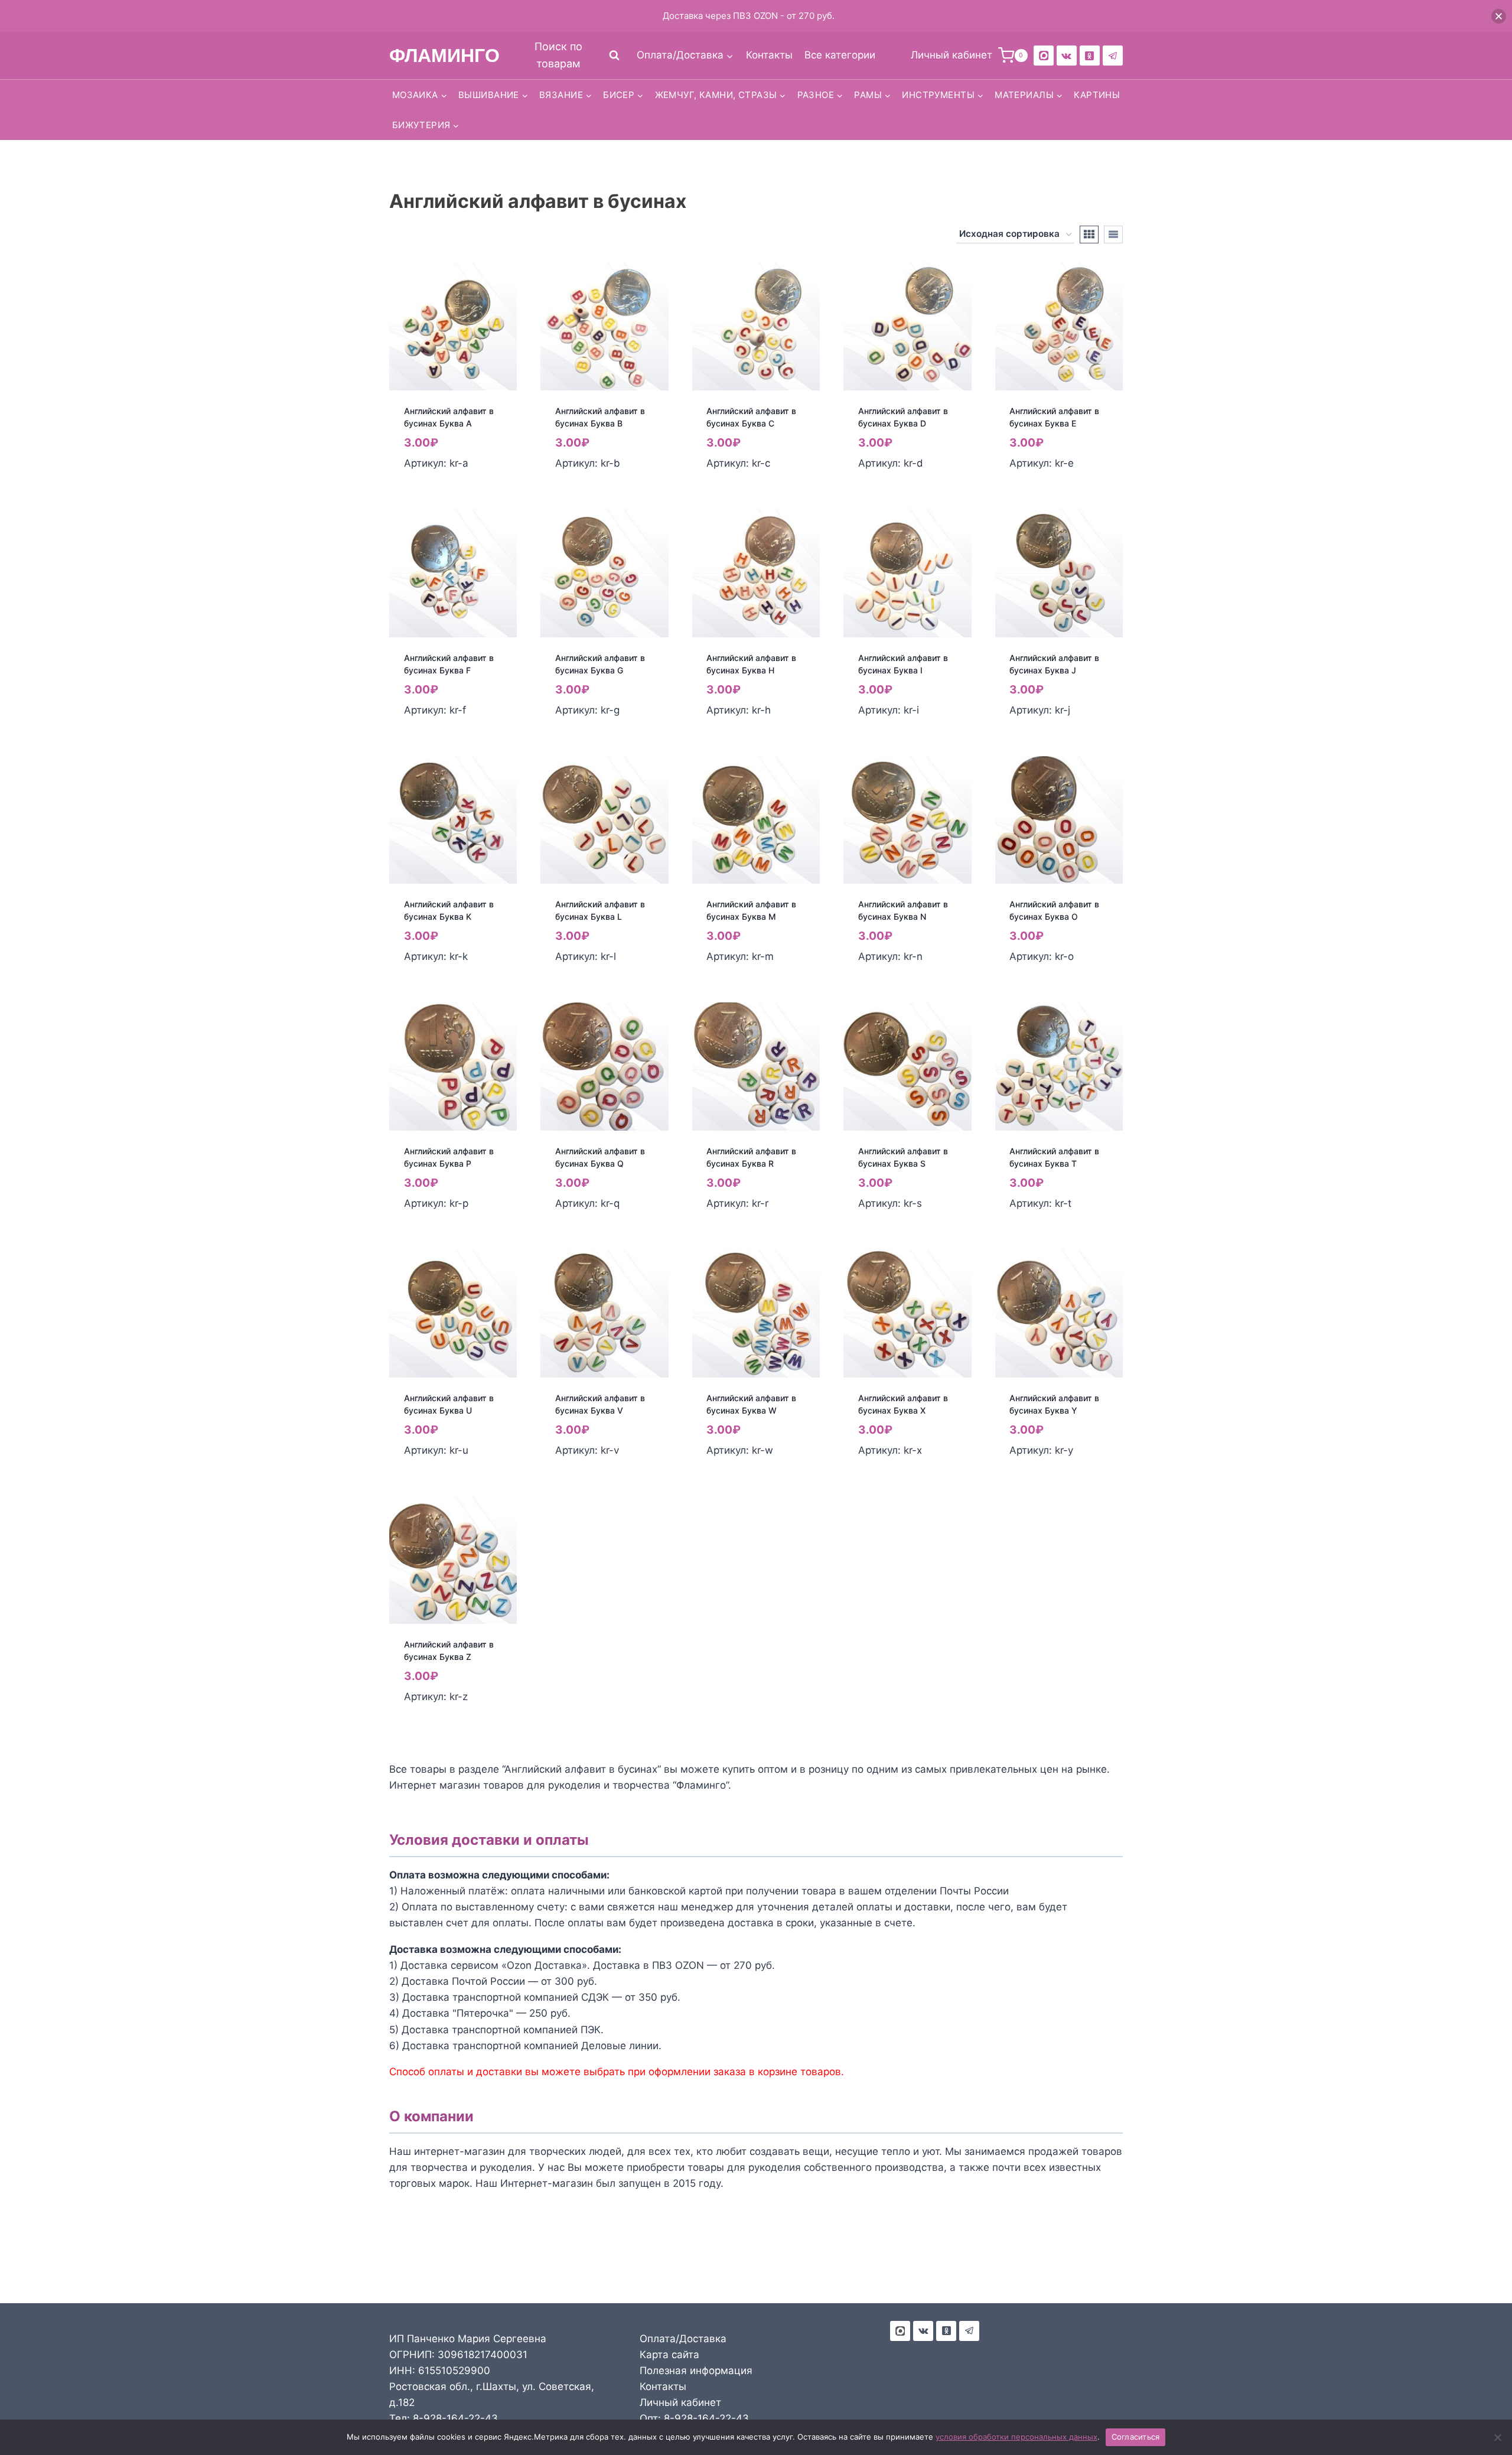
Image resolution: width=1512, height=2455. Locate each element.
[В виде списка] (1113, 235)
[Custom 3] (900, 2331)
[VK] (1067, 56)
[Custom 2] (1044, 56)
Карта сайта (669, 2355)
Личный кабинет (680, 2402)
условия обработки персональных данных (1016, 2437)
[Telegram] (1113, 56)
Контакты (769, 55)
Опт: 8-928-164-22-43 (694, 2418)
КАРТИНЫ (1097, 95)
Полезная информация (696, 2371)
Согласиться (1136, 2437)
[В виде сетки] (1089, 235)
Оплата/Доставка (683, 2339)
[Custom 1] (1090, 56)
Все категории (840, 55)
